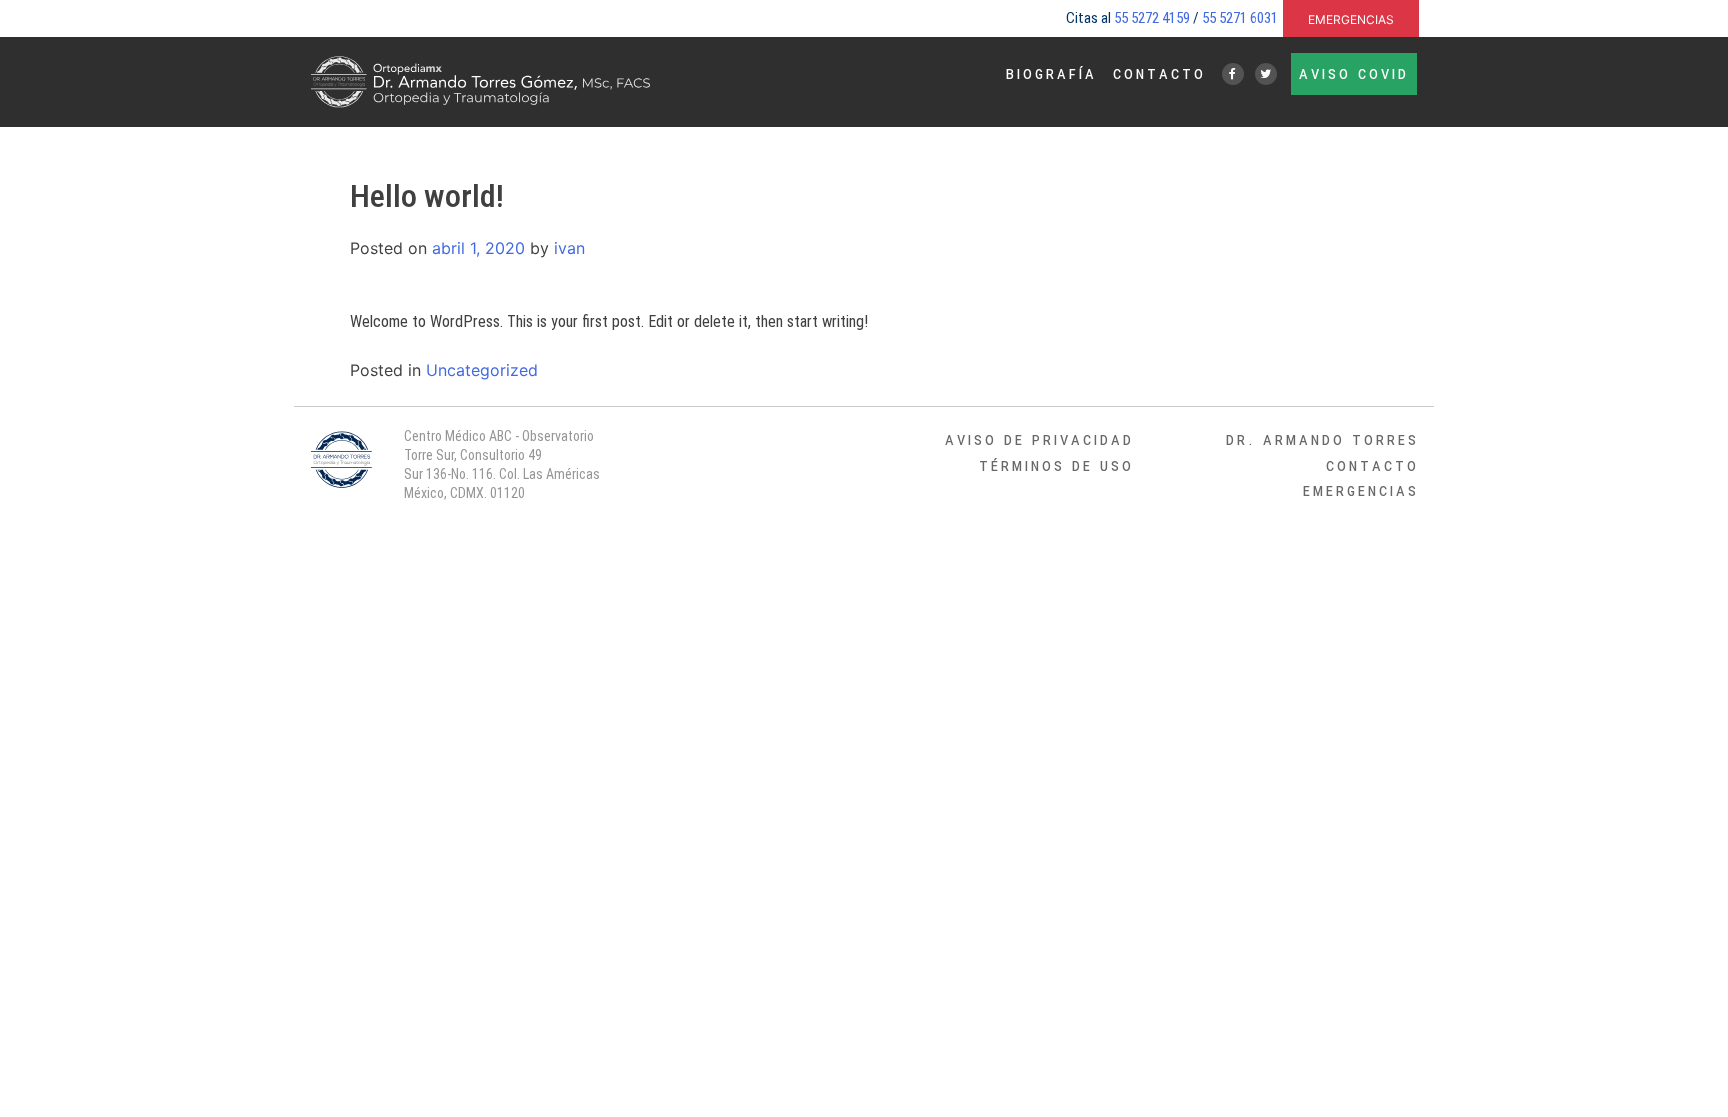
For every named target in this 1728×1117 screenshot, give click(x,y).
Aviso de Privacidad (1039, 439)
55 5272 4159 (1152, 18)
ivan (569, 248)
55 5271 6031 (1240, 18)
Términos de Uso (1056, 465)
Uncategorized (482, 370)
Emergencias (1351, 18)
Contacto (1159, 73)
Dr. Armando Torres (1322, 439)
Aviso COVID (1354, 73)
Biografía (1051, 73)
